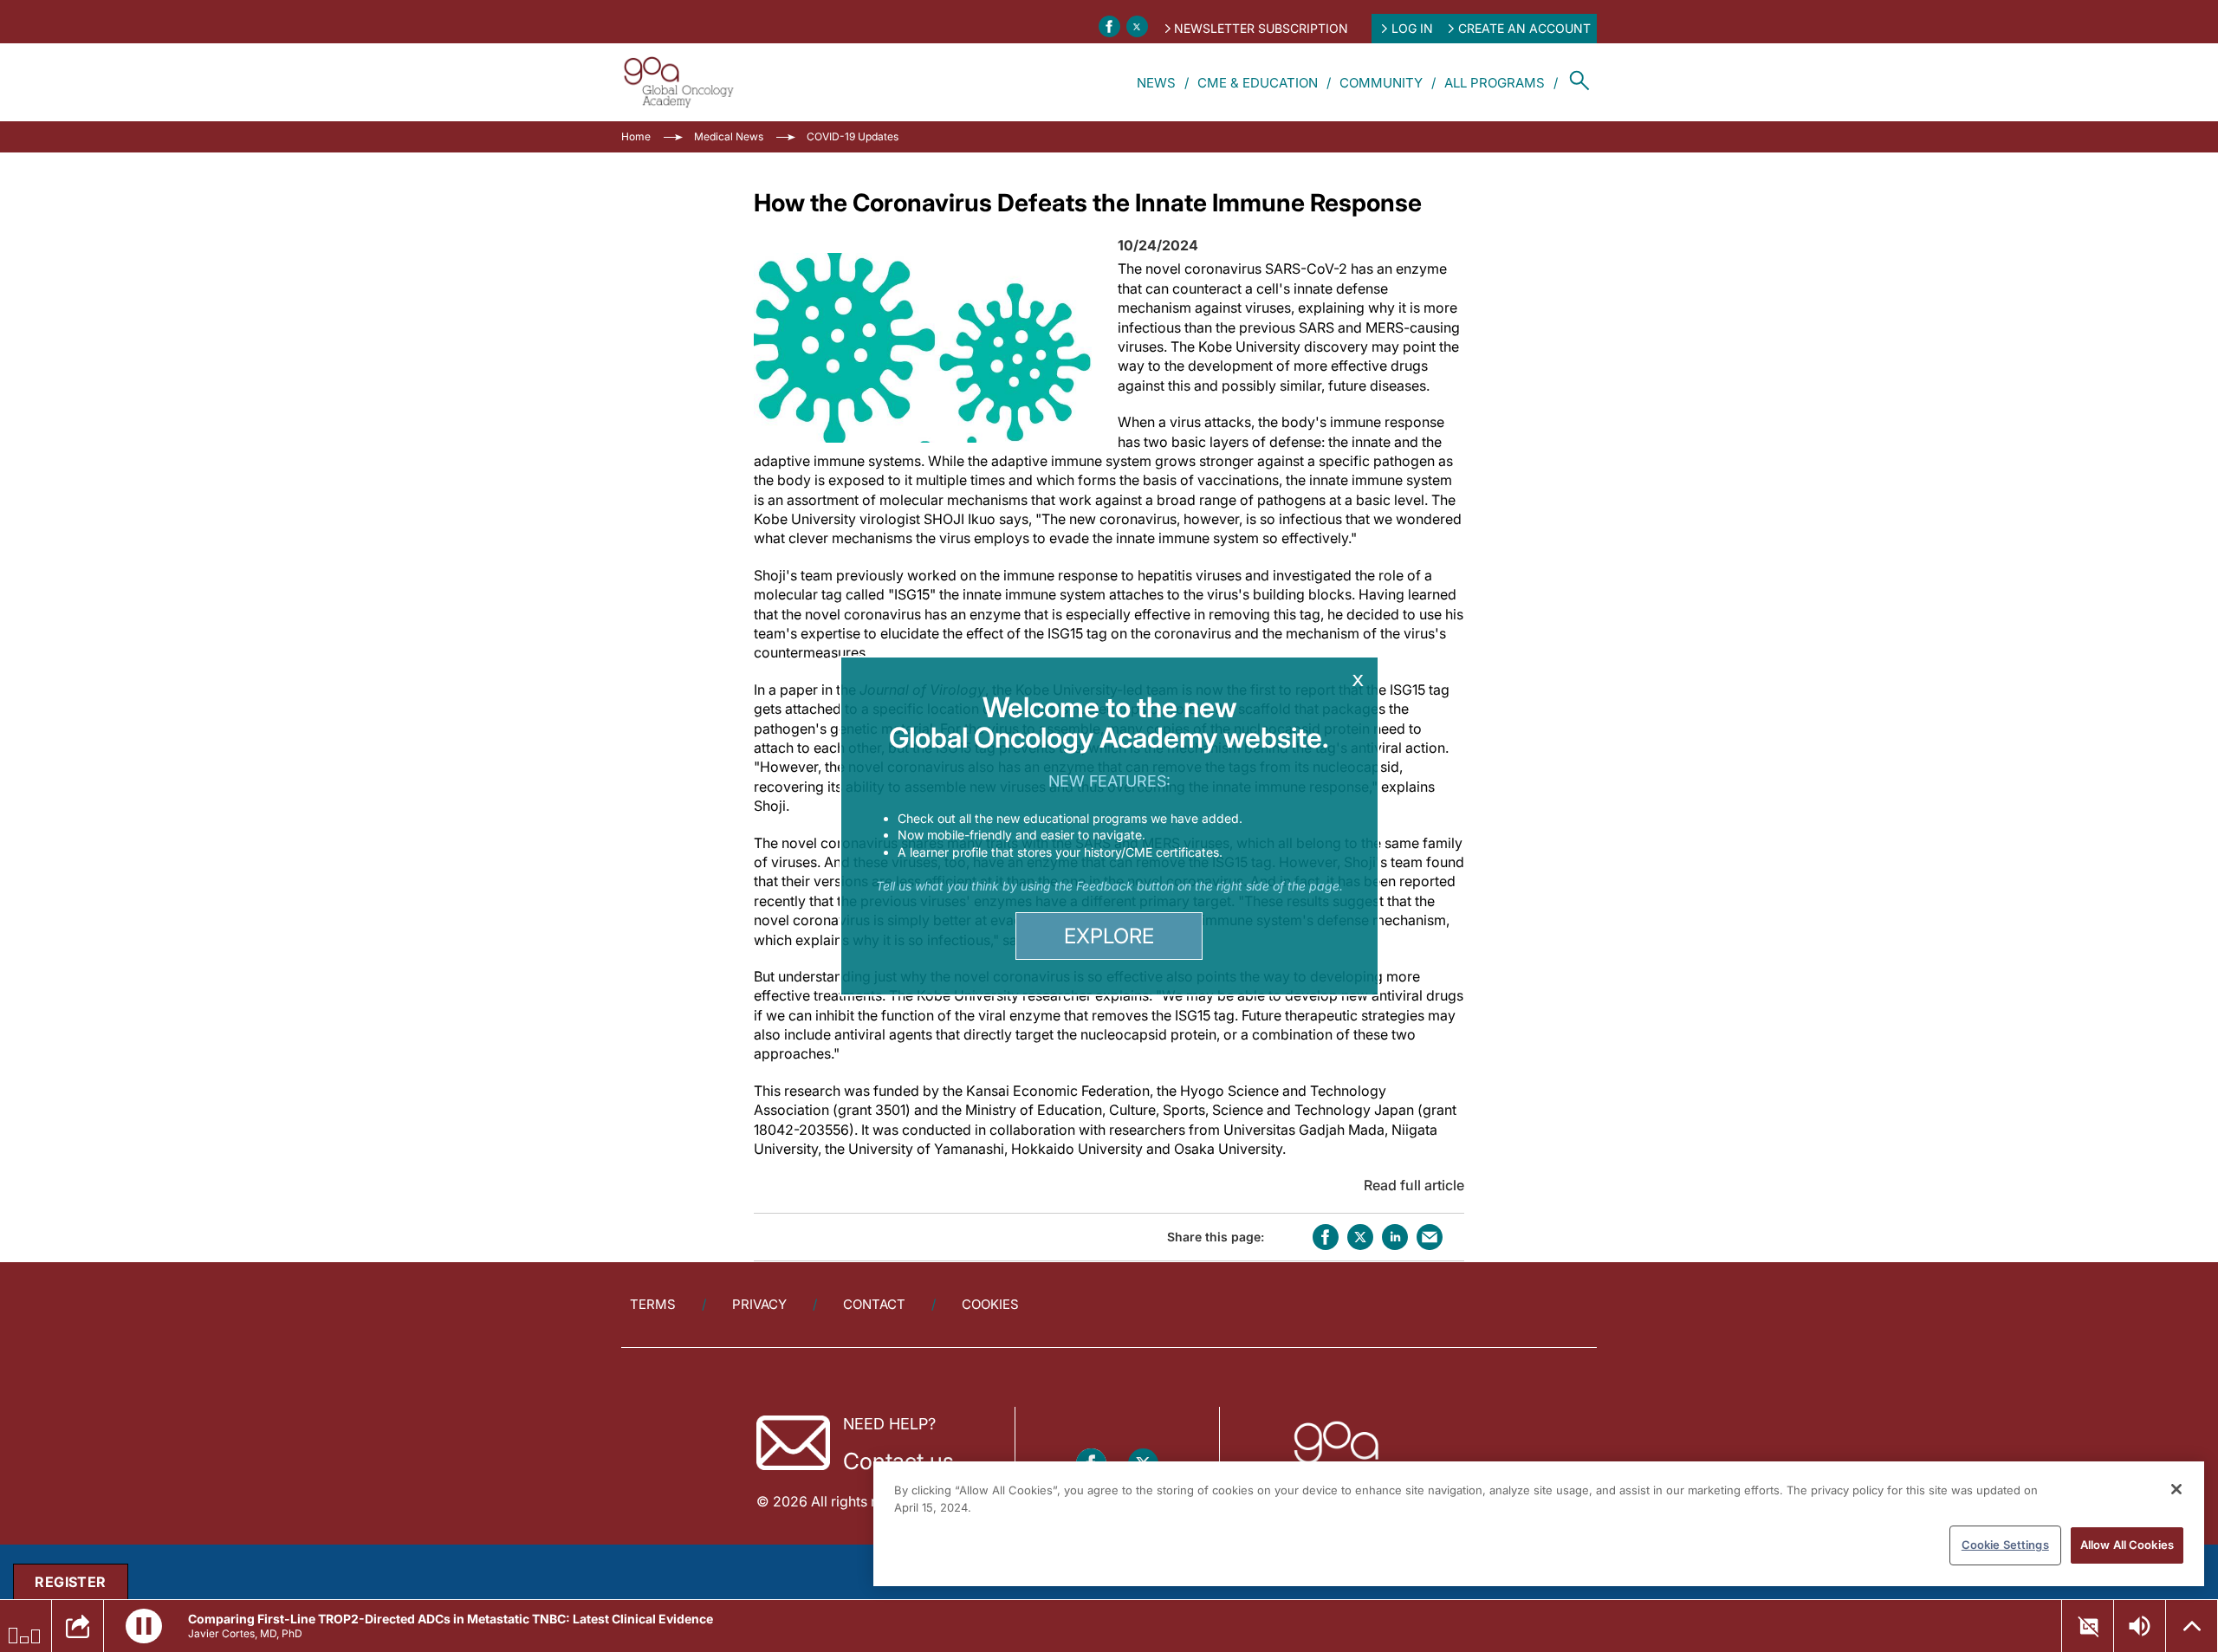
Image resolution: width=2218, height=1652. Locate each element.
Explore (1109, 936)
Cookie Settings (2005, 1545)
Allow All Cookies (2127, 1545)
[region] (1539, 1524)
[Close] (2176, 1489)
